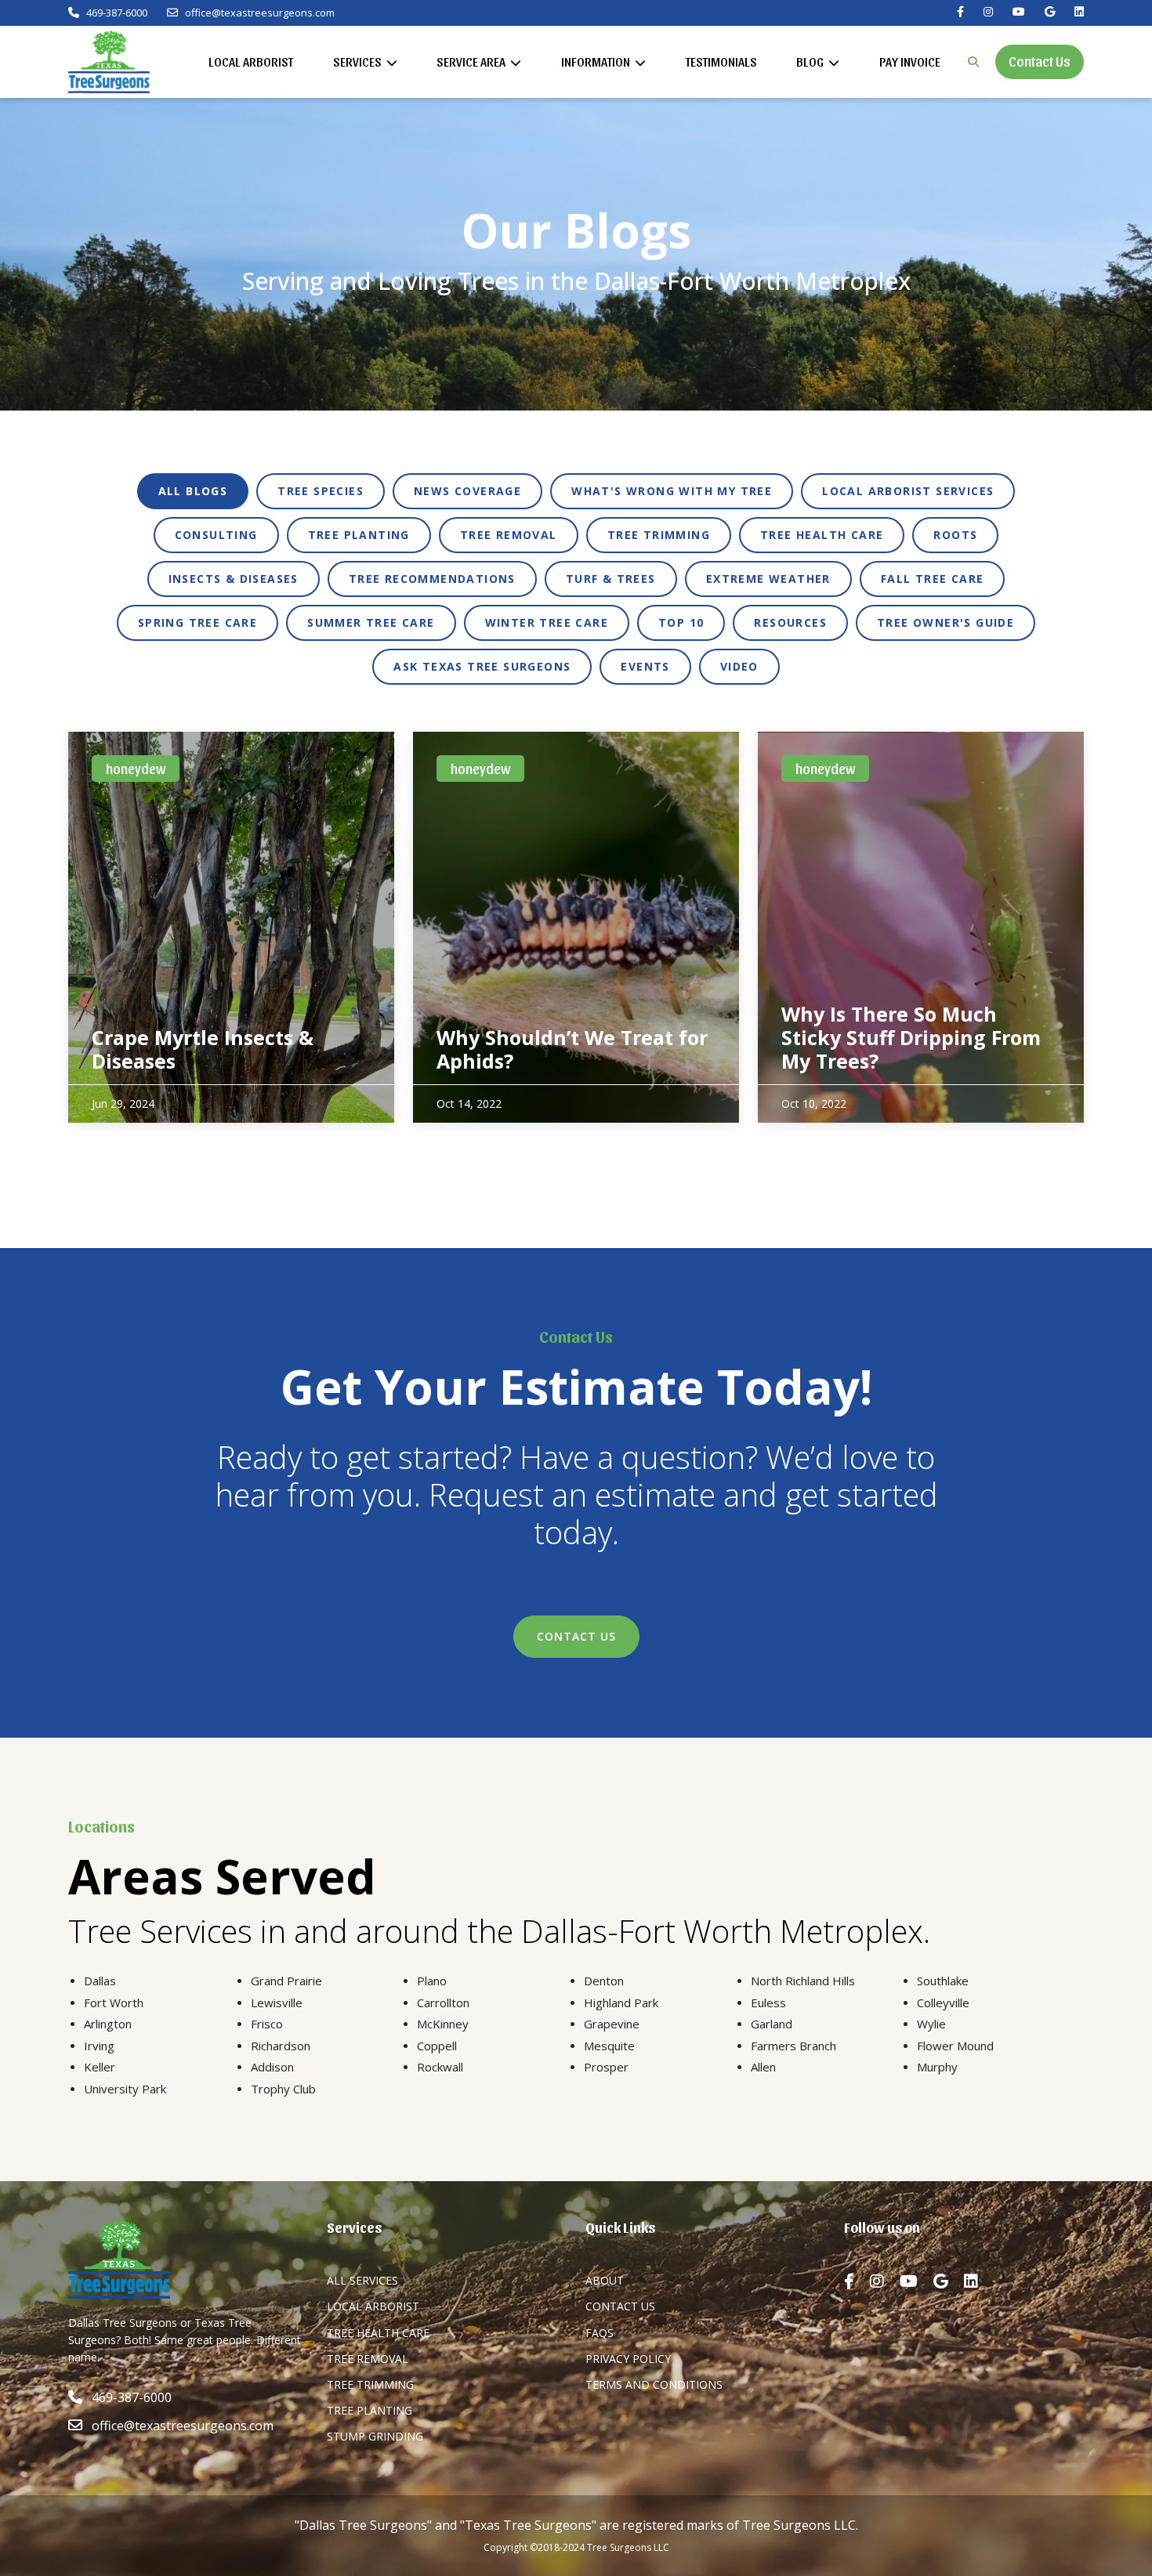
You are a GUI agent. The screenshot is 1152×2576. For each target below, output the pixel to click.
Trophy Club (283, 2089)
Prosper (606, 2067)
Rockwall (440, 2067)
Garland (772, 2024)
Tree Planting (370, 2410)
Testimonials (721, 62)
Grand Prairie (286, 1981)
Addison (272, 2067)
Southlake (943, 1981)
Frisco (267, 2024)
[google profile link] (949, 2281)
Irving (99, 2046)
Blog (811, 62)
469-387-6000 (116, 13)
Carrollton (443, 2003)
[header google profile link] (1050, 12)
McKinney (443, 2024)
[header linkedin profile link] (1079, 12)
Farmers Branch (793, 2046)
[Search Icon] (973, 62)
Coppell (437, 2046)
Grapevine (612, 2024)
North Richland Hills (803, 1981)
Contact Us (1040, 61)
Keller (100, 2067)
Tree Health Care (378, 2333)
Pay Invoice (910, 62)
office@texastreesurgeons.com (260, 13)
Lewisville (277, 2003)
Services (359, 62)
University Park (125, 2089)
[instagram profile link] (885, 2281)
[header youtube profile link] (1019, 12)
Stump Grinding (375, 2436)
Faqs (600, 2333)
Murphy (937, 2067)
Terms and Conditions (654, 2384)
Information (597, 62)
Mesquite (609, 2046)
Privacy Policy (628, 2359)
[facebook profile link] (857, 2281)
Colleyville (943, 2003)
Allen (763, 2067)
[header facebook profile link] (960, 12)
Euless (768, 2003)
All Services (362, 2280)
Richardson (281, 2046)
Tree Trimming (370, 2384)
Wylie (931, 2024)
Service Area (472, 62)
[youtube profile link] (917, 2281)
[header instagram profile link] (988, 12)
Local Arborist (251, 62)
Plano (432, 1981)
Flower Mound (955, 2046)
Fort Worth (114, 2003)
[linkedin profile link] (979, 2281)
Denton (604, 1981)
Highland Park (621, 2003)
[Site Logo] (109, 62)
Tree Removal (368, 2359)
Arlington (108, 2024)
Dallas (100, 1981)
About (605, 2280)
